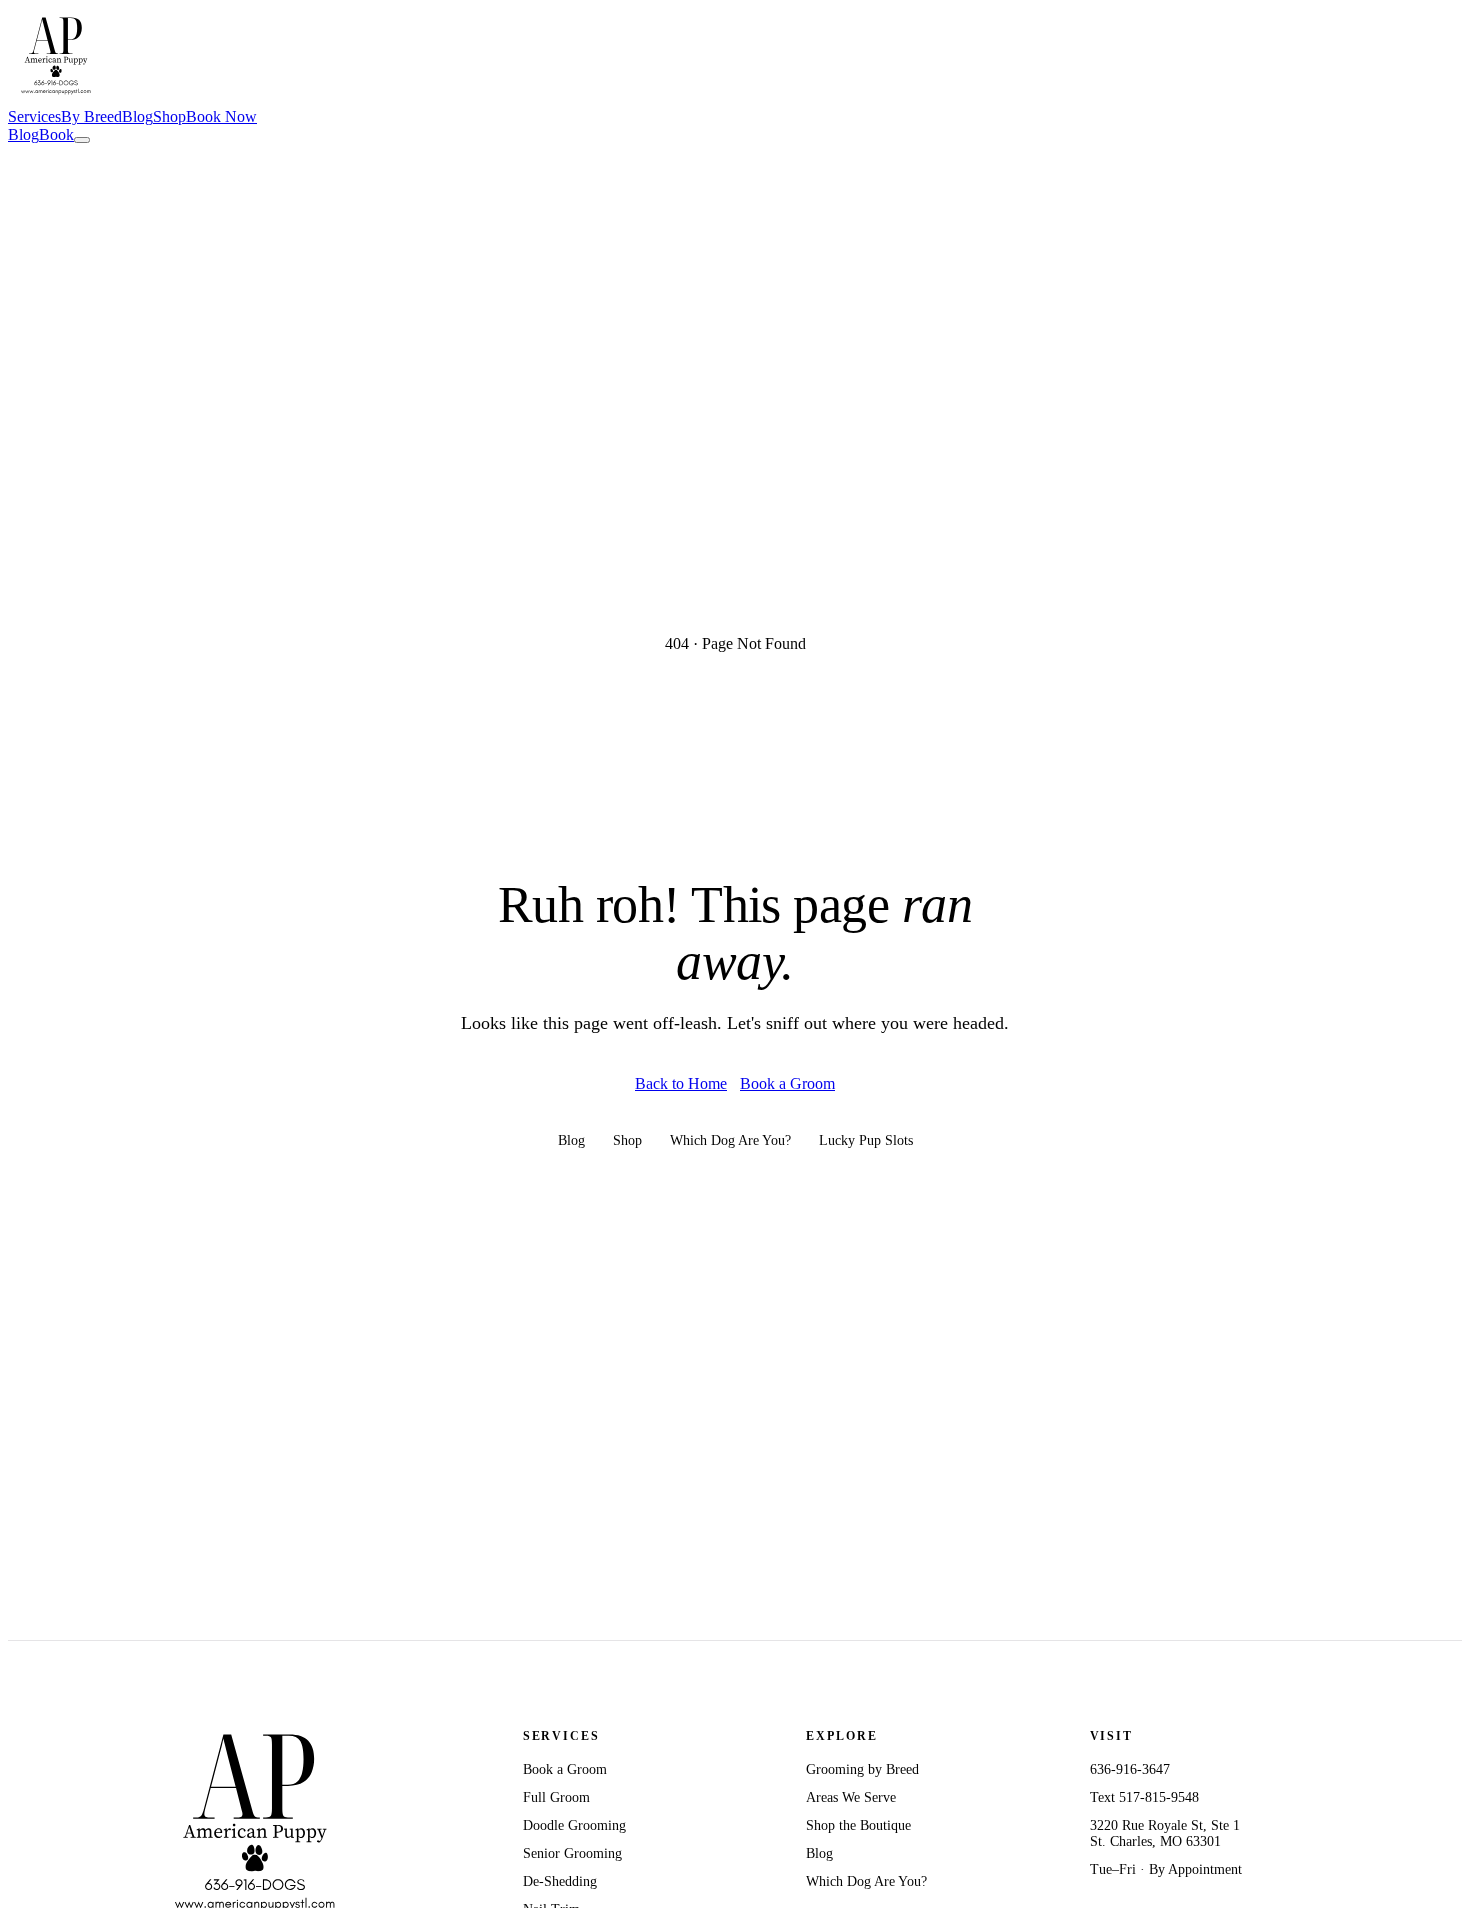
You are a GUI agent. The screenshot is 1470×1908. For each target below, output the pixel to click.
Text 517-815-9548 (1144, 1797)
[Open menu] (82, 140)
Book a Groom (787, 1083)
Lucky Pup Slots (866, 1140)
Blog (137, 116)
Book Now (221, 116)
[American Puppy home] (56, 98)
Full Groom (556, 1797)
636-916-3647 (1130, 1769)
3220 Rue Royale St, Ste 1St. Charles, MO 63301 (1165, 1833)
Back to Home (681, 1083)
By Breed (91, 116)
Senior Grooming (572, 1853)
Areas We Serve (851, 1797)
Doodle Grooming (574, 1825)
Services (34, 116)
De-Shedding (560, 1881)
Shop (169, 116)
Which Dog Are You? (730, 1140)
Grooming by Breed (862, 1769)
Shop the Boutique (858, 1825)
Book (56, 134)
